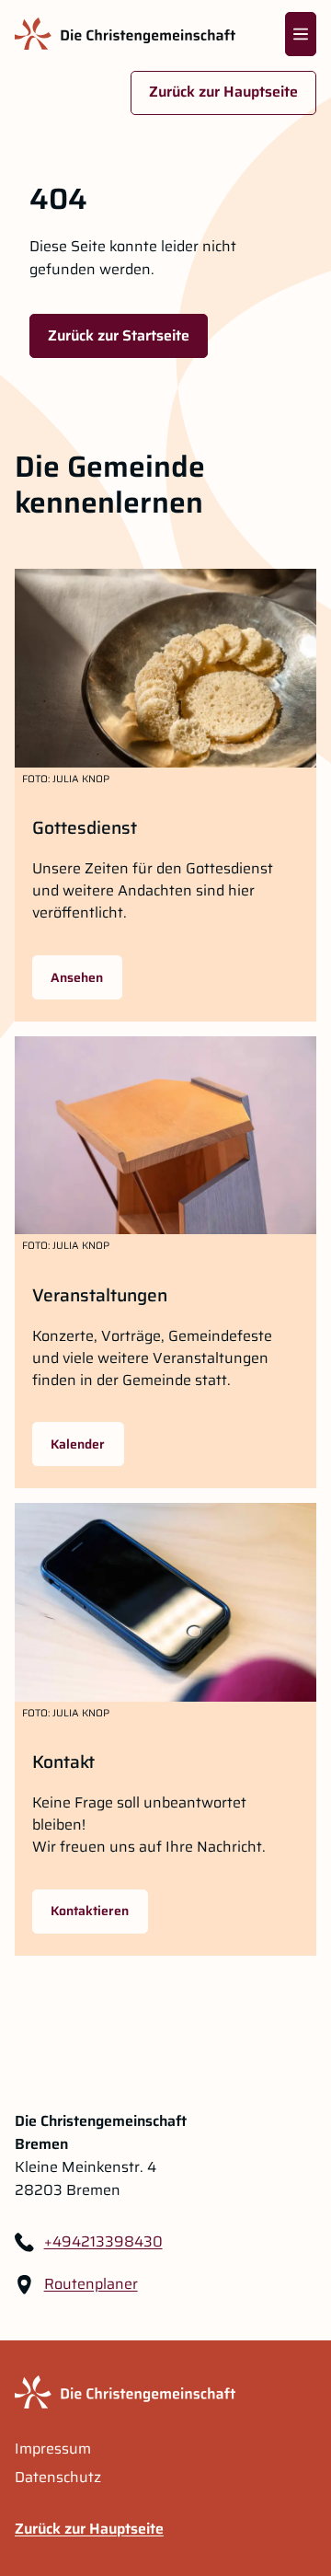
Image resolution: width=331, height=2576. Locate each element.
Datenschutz (58, 2478)
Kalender (78, 1444)
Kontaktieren (90, 1911)
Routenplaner (91, 2284)
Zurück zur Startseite (119, 335)
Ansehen (77, 977)
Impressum (53, 2449)
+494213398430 (103, 2242)
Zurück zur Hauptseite (223, 92)
